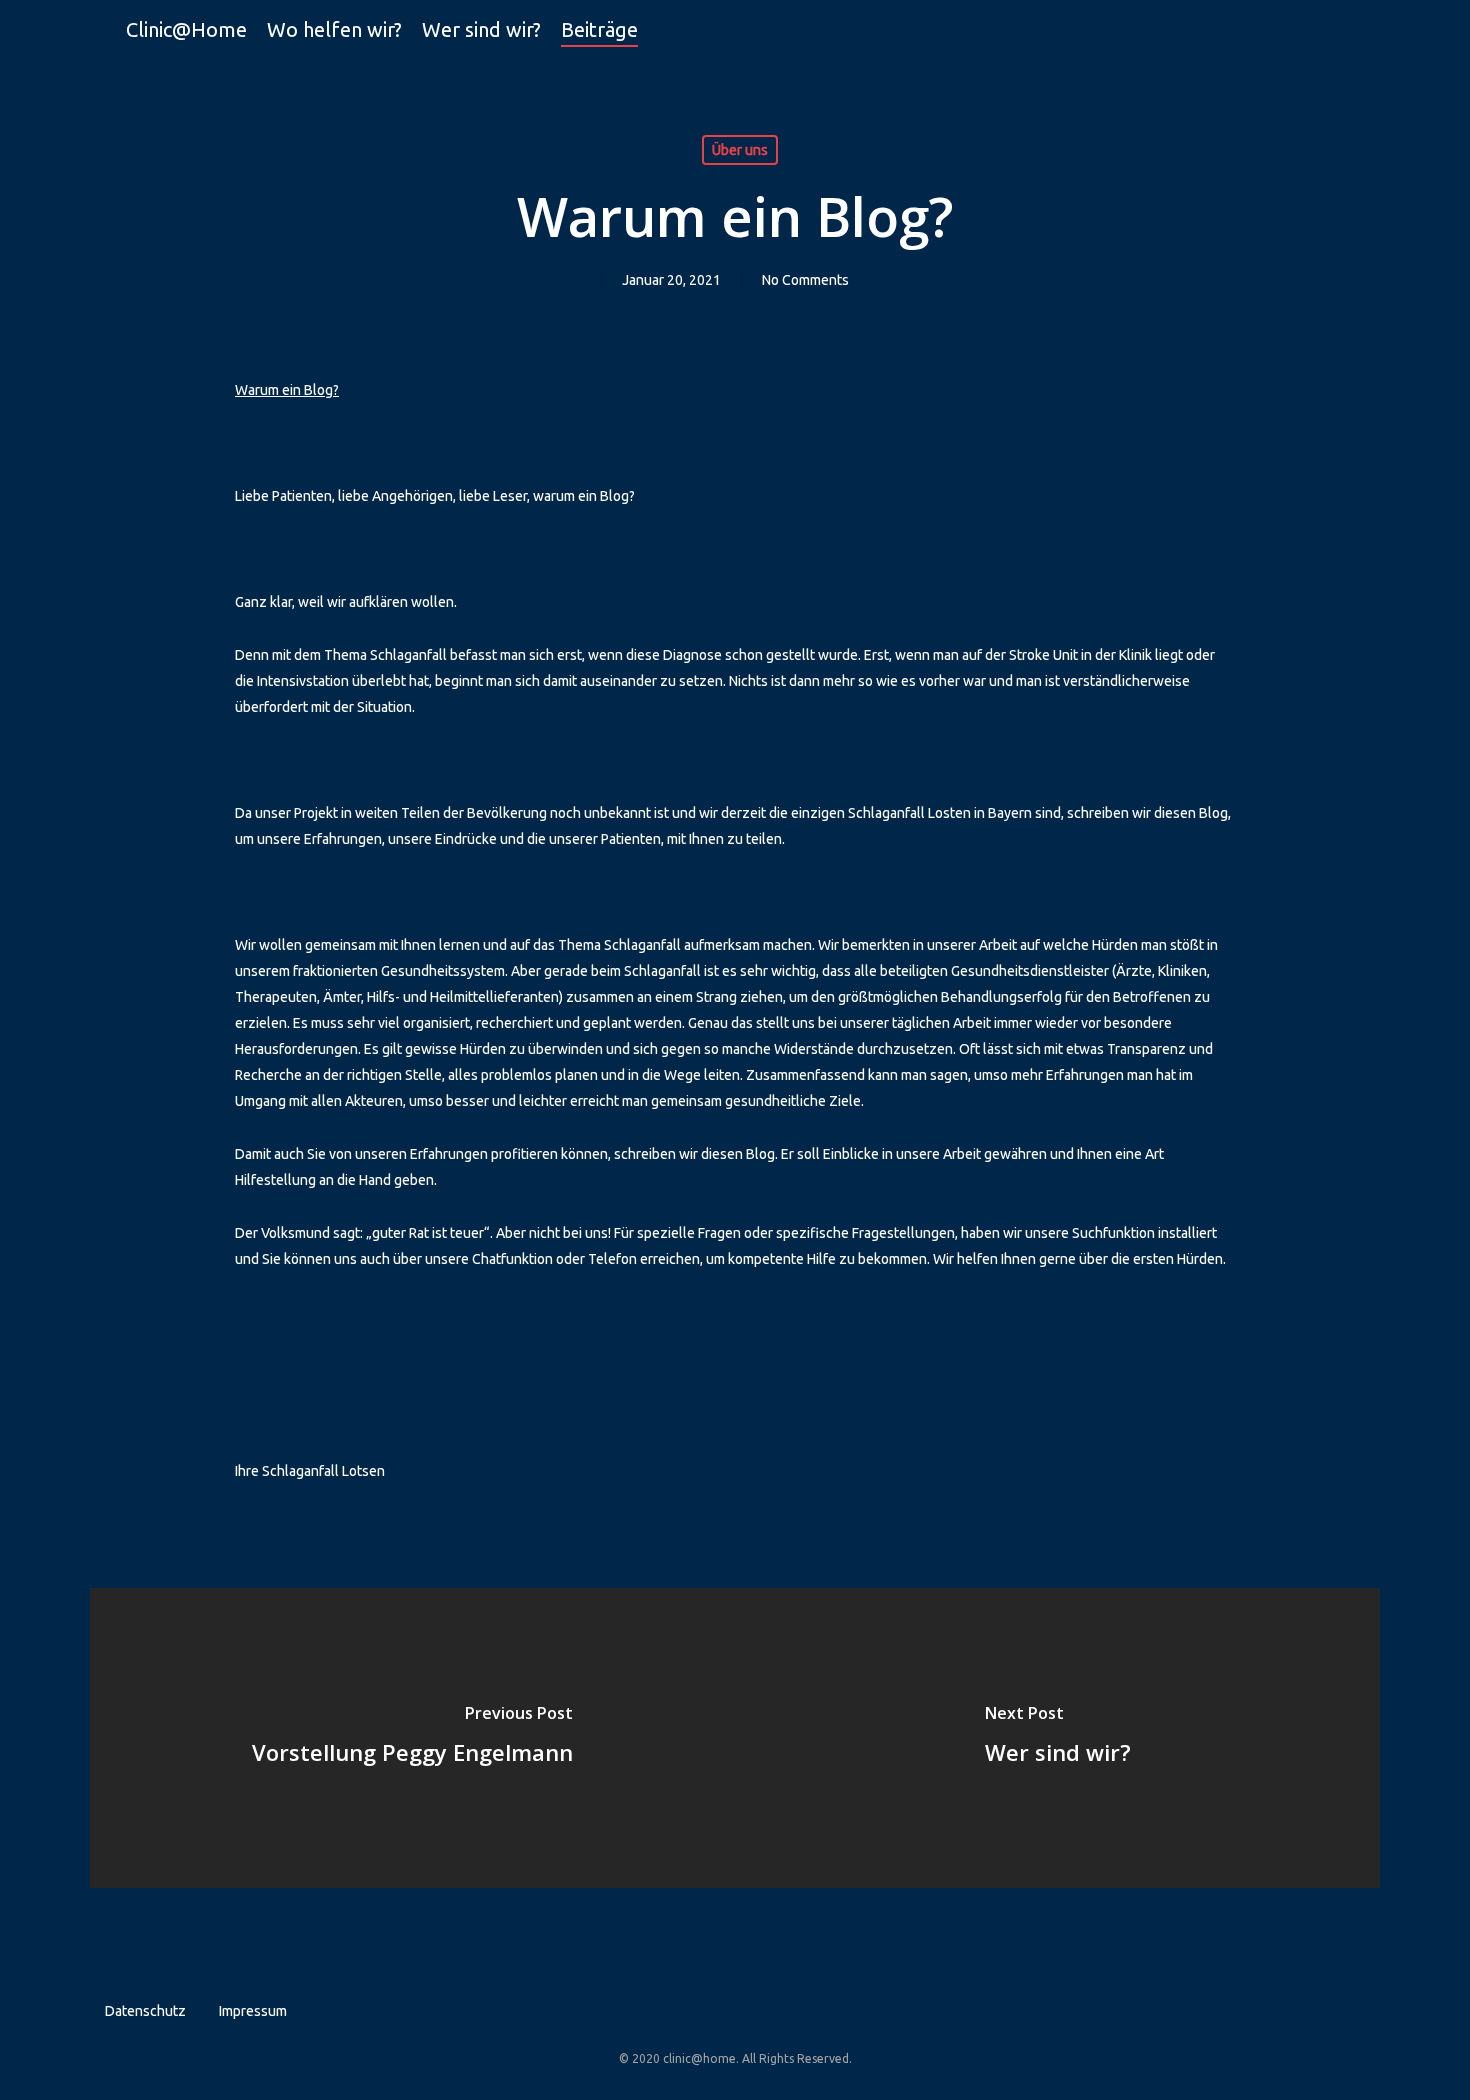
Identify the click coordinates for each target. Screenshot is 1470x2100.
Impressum (253, 2011)
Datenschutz (145, 2011)
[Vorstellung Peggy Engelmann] (412, 1738)
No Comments (805, 280)
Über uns (740, 150)
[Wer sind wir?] (1057, 1738)
